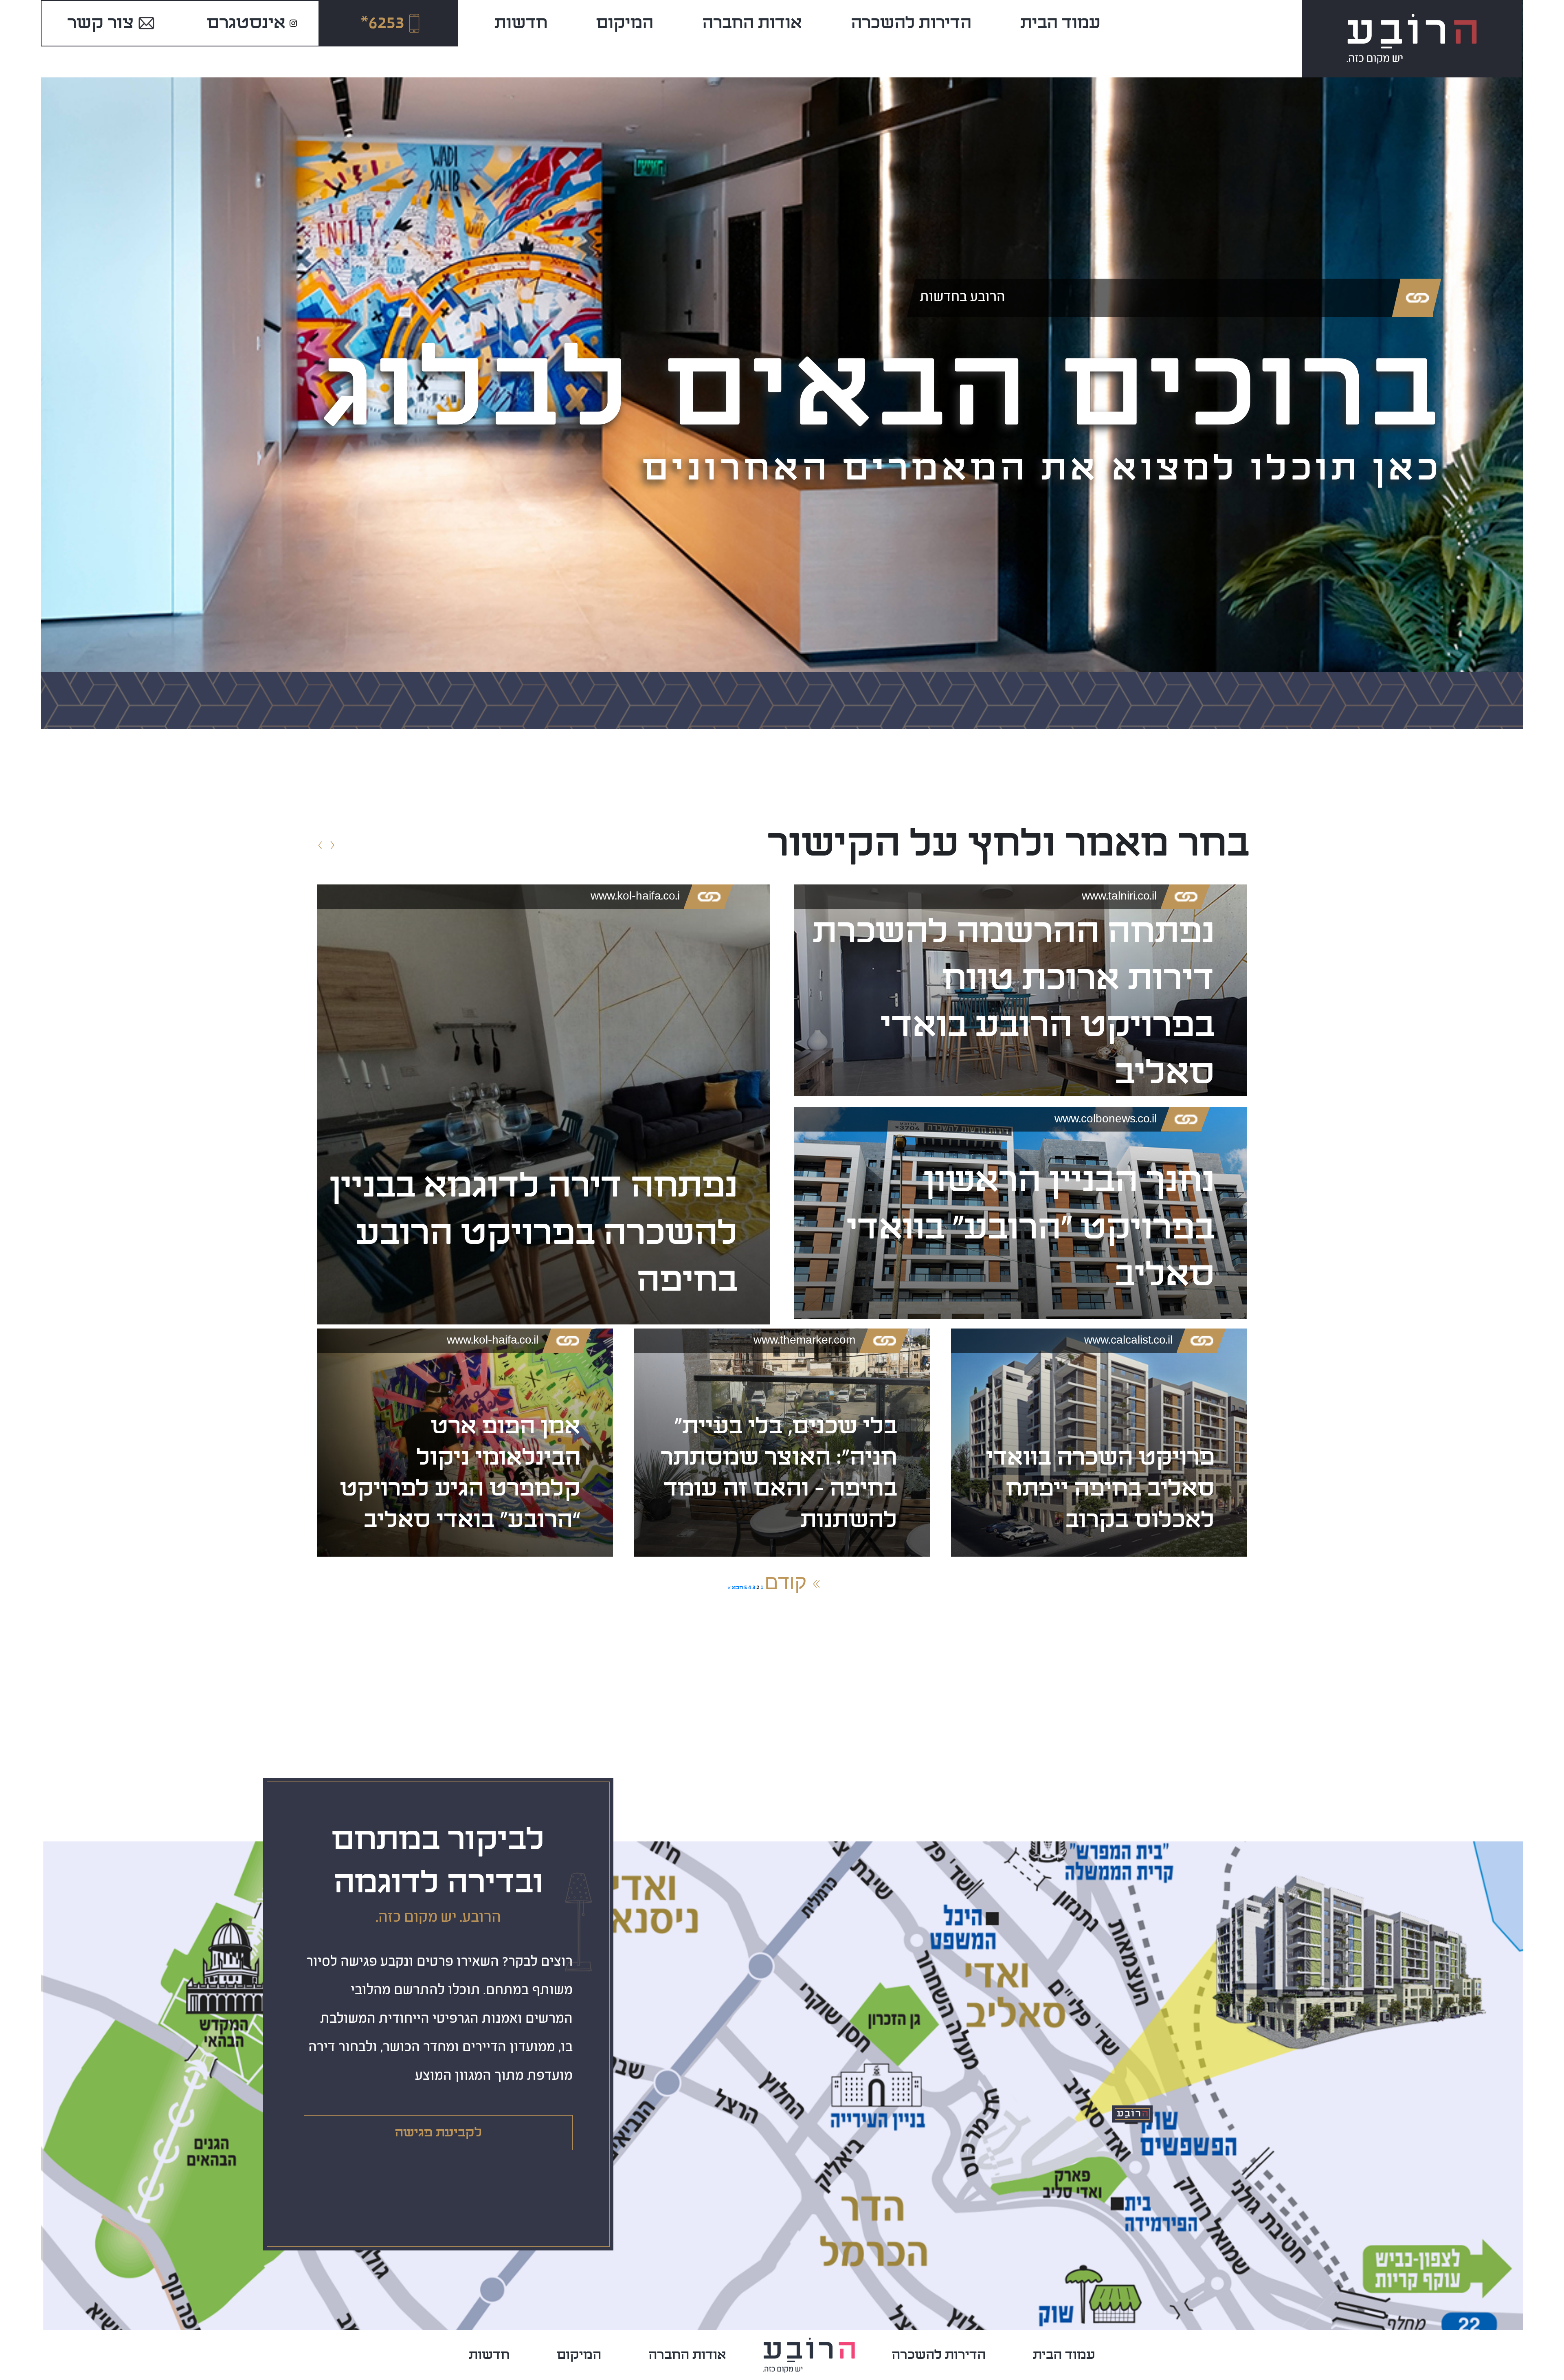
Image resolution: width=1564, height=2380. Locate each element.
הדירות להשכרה (911, 23)
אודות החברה (752, 23)
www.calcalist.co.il (1128, 1341)
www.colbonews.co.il (1106, 1120)
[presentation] (320, 846)
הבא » (735, 1587)
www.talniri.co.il (1119, 897)
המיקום (625, 23)
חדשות (521, 23)
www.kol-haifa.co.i (635, 897)
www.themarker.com (804, 1341)
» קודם (793, 1582)
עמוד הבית (1060, 23)
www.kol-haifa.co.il (493, 1341)
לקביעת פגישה (438, 2133)
